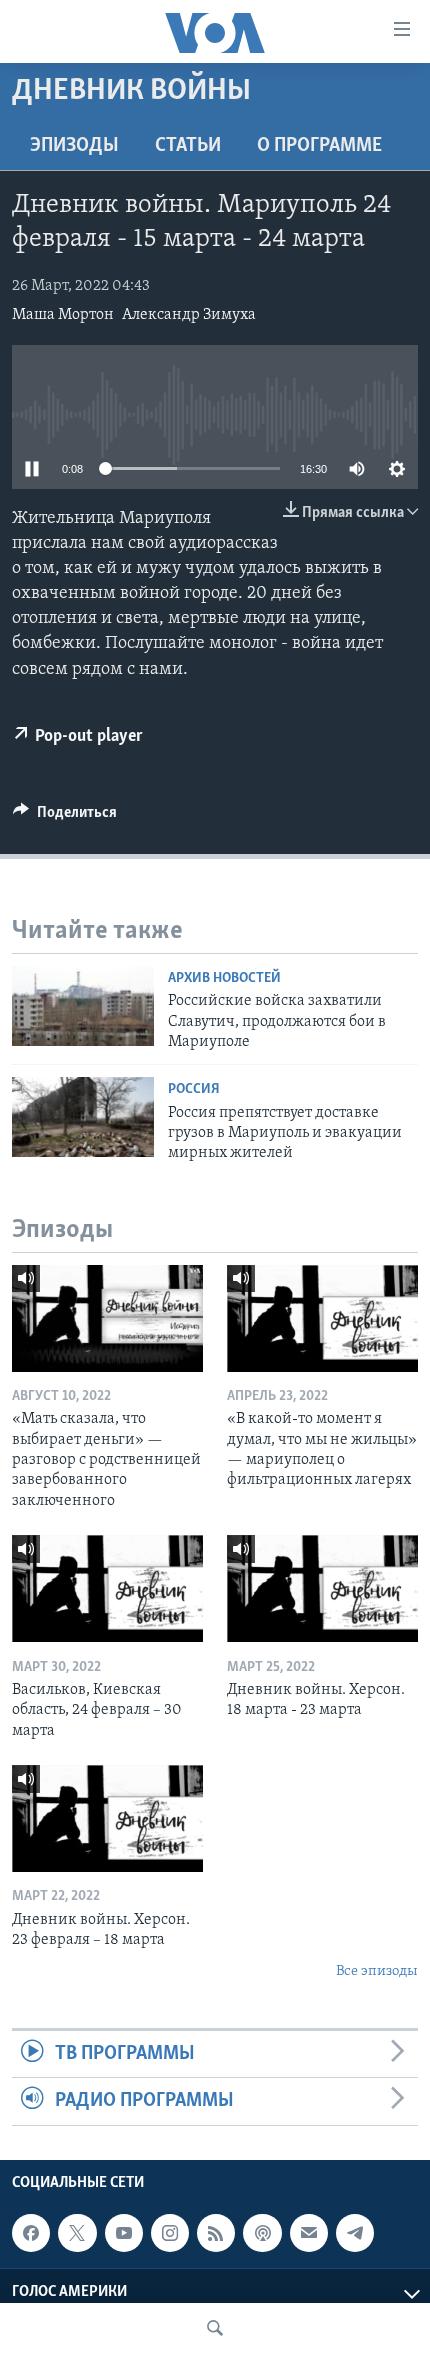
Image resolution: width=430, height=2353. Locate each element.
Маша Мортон (63, 315)
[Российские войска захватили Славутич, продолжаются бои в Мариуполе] (83, 1006)
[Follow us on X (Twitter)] (77, 2233)
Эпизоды (74, 146)
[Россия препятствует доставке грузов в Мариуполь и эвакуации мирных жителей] (83, 1117)
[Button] (65, 817)
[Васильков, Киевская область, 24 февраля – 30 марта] (107, 1588)
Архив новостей (224, 978)
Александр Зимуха (189, 315)
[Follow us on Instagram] (170, 2233)
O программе (319, 146)
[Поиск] (215, 2328)
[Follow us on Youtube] (124, 2233)
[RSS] (216, 2233)
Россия (194, 1089)
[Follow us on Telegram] (355, 2233)
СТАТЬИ (188, 146)
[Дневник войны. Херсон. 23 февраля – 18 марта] (107, 1818)
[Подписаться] (309, 2233)
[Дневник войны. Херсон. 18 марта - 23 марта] (322, 1588)
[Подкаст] (262, 2233)
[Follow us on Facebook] (31, 2233)
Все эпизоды (377, 1971)
